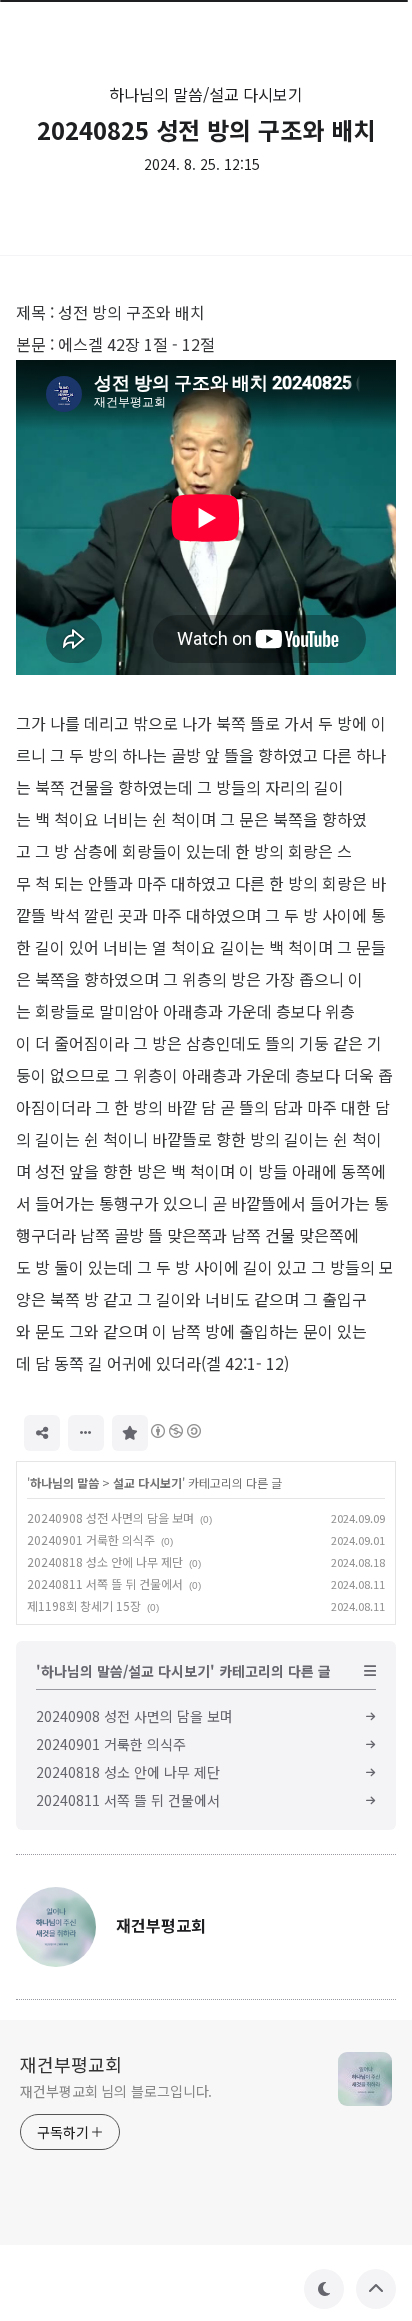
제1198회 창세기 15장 (84, 1605)
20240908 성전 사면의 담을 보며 (110, 1517)
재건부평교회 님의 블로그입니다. (116, 2091)
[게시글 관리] (86, 1433)
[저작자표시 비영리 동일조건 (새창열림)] (175, 1431)
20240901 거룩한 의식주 (91, 1539)
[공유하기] (42, 1433)
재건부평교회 (71, 2064)
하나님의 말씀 (64, 1482)
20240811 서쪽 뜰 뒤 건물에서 (105, 1583)
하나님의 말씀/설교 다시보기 (206, 94)
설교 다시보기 (147, 1482)
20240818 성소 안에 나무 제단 (105, 1561)
